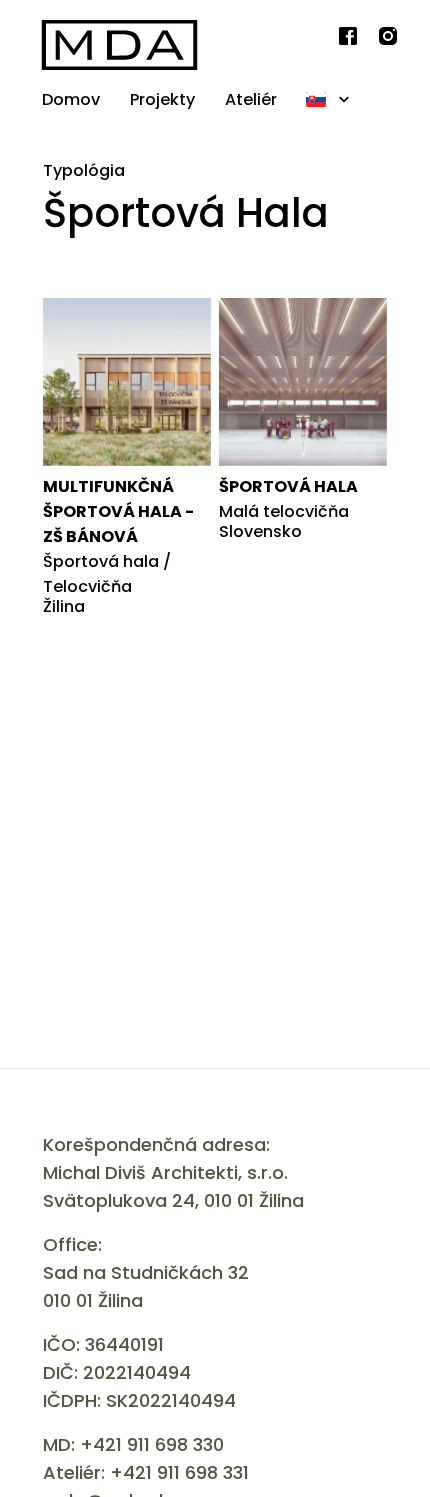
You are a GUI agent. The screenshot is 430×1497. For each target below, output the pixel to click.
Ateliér (251, 99)
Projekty (162, 99)
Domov (71, 99)
